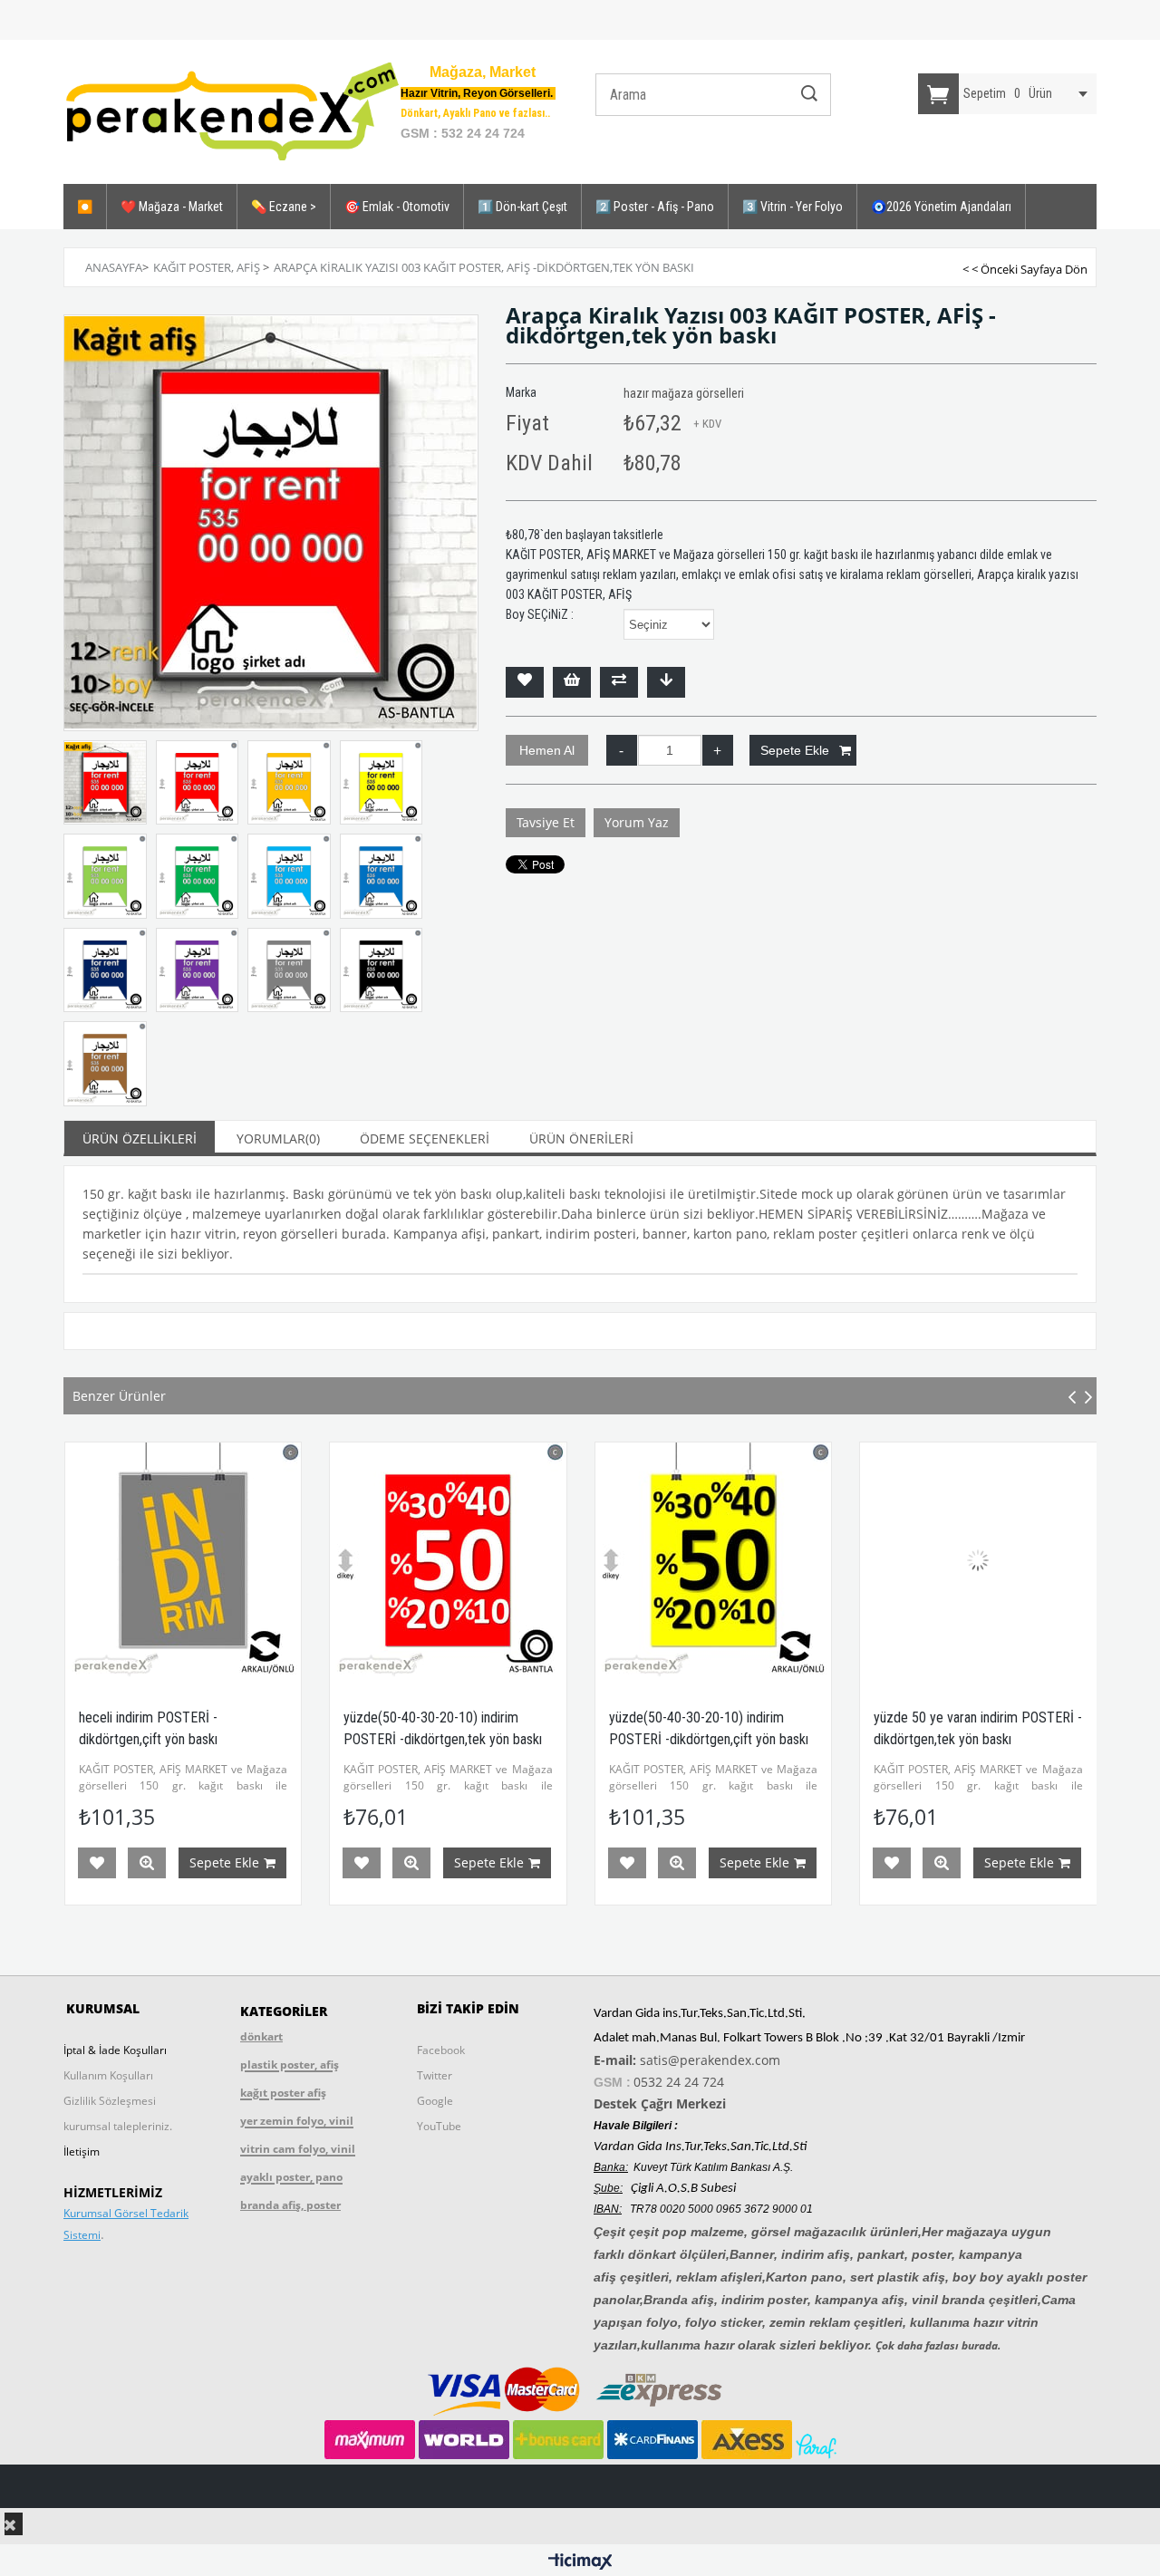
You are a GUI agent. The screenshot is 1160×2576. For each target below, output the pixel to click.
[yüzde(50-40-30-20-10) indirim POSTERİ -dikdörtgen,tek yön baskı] (183, 1561)
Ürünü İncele (146, 1863)
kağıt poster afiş (283, 2093)
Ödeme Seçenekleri (425, 1138)
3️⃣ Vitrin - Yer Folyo (793, 207)
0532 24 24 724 (679, 2082)
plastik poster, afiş (290, 2065)
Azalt (622, 750)
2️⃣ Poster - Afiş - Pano (655, 207)
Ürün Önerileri (581, 1138)
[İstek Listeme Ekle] (572, 682)
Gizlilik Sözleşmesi (110, 2101)
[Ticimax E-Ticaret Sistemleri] (580, 2562)
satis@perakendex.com (710, 2060)
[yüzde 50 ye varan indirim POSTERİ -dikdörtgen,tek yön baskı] (713, 1561)
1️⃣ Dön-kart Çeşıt (522, 207)
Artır (718, 750)
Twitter (435, 2075)
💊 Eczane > (284, 207)
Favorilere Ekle (96, 1863)
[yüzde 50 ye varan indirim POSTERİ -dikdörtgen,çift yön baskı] (978, 1561)
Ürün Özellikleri (140, 1138)
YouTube (439, 2126)
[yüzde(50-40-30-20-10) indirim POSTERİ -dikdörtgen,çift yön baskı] (448, 1561)
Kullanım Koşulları (108, 2075)
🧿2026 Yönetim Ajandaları (941, 207)
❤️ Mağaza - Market (172, 207)
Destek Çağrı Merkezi (660, 2103)
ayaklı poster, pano (291, 2177)
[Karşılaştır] (619, 682)
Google (435, 2101)
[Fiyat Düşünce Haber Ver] (666, 682)
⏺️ (85, 207)
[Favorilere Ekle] (525, 682)
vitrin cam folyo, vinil (298, 2149)
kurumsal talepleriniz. (118, 2126)
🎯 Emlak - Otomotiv (397, 207)
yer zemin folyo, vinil (297, 2121)
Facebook (441, 2050)
